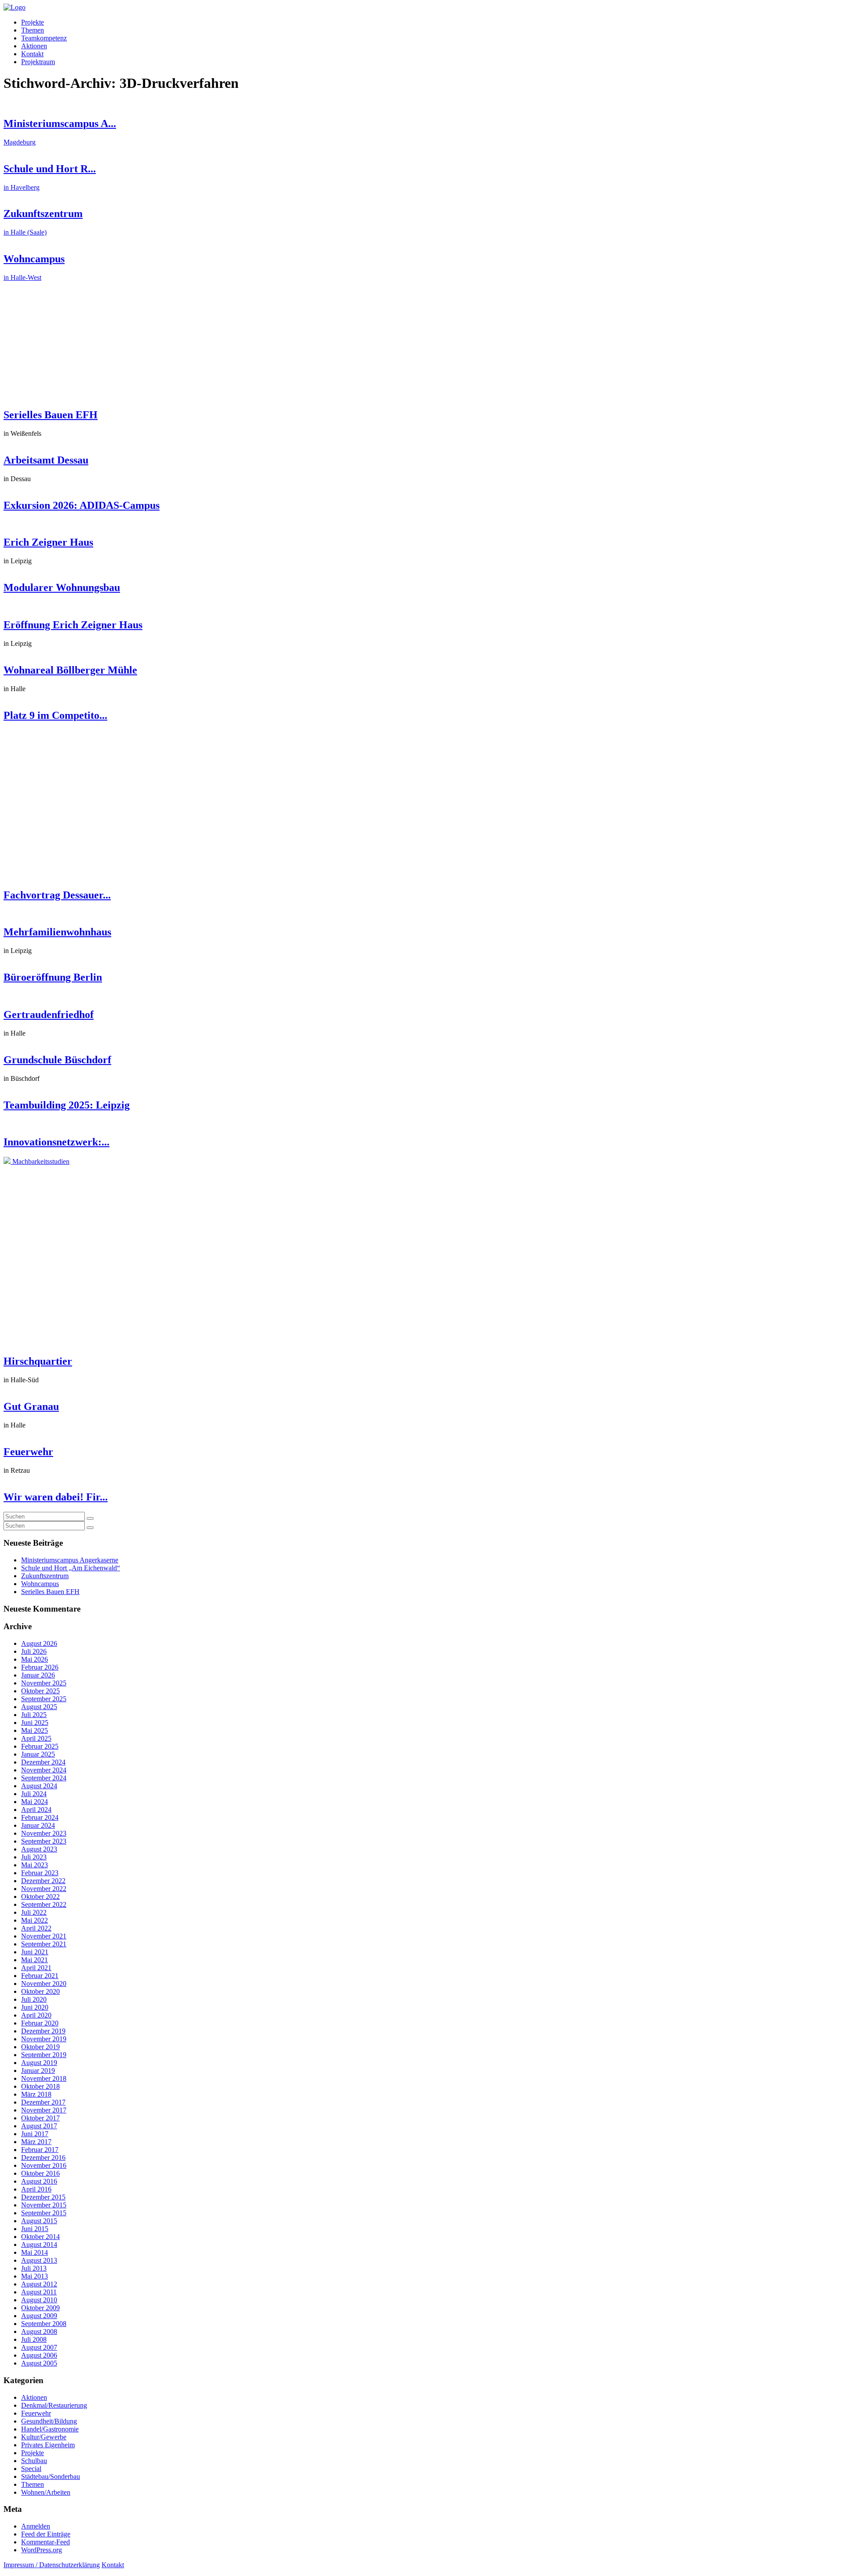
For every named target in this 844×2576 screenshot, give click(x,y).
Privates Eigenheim (48, 2445)
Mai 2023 (35, 1865)
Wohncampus (40, 1584)
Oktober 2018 (40, 2086)
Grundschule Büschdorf (57, 1060)
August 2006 (39, 2355)
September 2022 (44, 1904)
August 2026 (39, 1643)
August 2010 (39, 2300)
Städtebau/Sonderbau (51, 2476)
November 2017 (44, 2110)
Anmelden (36, 2526)
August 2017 (39, 2126)
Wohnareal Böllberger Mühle (70, 670)
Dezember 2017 (43, 2102)
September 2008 (44, 2324)
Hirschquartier (38, 1361)
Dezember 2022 (43, 1881)
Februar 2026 (40, 1667)
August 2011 (39, 2292)
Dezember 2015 (43, 2197)
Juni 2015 (35, 2229)
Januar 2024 (38, 1825)
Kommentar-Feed (45, 2542)
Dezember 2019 (43, 2031)
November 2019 (44, 2039)
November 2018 (44, 2078)
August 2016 (39, 2181)
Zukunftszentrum (45, 1576)
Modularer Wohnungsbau (62, 587)
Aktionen (34, 46)
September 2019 (44, 2055)
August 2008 (39, 2331)
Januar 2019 (38, 2071)
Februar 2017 (40, 2150)
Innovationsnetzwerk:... (56, 1142)
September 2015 (44, 2213)
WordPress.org (42, 2550)
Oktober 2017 (40, 2118)
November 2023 (44, 1833)
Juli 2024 (34, 1794)
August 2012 (39, 2284)
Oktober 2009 (40, 2308)
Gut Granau (31, 1406)
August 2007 (39, 2347)
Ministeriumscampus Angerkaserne (70, 1560)
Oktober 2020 (40, 1991)
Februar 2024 (40, 1817)
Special (31, 2469)
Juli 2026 (34, 1651)
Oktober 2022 (40, 1897)
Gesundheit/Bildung (49, 2421)
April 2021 (36, 1968)
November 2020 (44, 1984)
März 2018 (36, 2094)
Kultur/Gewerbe (44, 2437)
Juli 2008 (34, 2339)
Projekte (33, 22)
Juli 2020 (34, 1999)
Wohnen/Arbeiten (46, 2492)
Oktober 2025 (40, 1691)
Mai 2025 (35, 1730)
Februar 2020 (40, 2023)
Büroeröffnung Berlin (53, 977)
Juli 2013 (34, 2268)
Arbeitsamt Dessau (46, 460)
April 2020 (36, 2015)
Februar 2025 (40, 1746)
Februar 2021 (40, 1976)
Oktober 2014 (40, 2237)
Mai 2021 (35, 1960)
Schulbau (34, 2461)
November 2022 (44, 1889)
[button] (90, 1518)
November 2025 (44, 1683)
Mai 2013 (35, 2276)
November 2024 (44, 1770)
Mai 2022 (35, 1920)
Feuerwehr (28, 1452)
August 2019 (39, 2063)
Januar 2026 (38, 1675)
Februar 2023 (40, 1873)
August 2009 (39, 2316)
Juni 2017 (35, 2134)
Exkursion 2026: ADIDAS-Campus (82, 505)
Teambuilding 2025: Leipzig (67, 1105)
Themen (33, 30)
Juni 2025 (35, 1723)
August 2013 (39, 2260)
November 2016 (44, 2165)
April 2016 (36, 2189)
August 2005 (39, 2363)
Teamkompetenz (44, 38)
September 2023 (44, 1841)
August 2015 (39, 2221)
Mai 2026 (35, 1659)
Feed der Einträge (46, 2534)
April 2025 (36, 1738)
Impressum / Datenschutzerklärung (52, 2565)
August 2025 (39, 1707)
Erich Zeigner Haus (48, 542)
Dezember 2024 (43, 1762)
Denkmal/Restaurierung (54, 2405)
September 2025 (44, 1699)
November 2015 (44, 2205)
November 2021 (44, 1936)
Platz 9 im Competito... (55, 715)
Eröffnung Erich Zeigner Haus (73, 625)
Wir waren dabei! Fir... (56, 1497)
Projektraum (38, 62)
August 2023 (39, 1849)
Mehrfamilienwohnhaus (57, 932)
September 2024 (44, 1778)
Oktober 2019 (40, 2047)
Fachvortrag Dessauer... (57, 895)
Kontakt (32, 54)
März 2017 (36, 2142)
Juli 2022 (34, 1912)
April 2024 (36, 1810)
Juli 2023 (34, 1857)
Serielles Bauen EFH (51, 415)
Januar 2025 (38, 1754)
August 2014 (39, 2244)
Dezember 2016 (43, 2158)
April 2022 (36, 1928)
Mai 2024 (35, 1802)
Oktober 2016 (40, 2173)
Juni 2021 (35, 1952)
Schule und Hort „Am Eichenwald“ (71, 1568)
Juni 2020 (35, 2007)
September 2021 (44, 1944)
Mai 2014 (35, 2252)
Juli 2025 (34, 1715)
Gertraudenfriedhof (49, 1014)
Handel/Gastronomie (50, 2429)
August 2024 (39, 1786)
